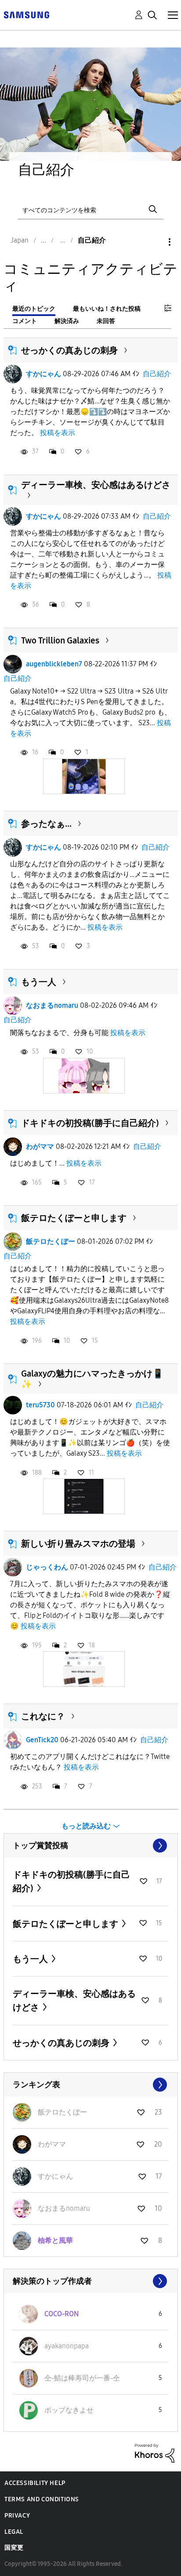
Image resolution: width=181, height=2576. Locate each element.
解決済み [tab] (67, 321)
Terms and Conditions (42, 2499)
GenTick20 (42, 1740)
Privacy (17, 2516)
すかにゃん (43, 374)
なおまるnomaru (52, 1005)
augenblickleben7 (54, 664)
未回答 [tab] (106, 321)
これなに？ (43, 1716)
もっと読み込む (86, 1826)
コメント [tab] (25, 321)
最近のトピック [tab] (34, 309)
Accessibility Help (35, 2483)
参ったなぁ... (46, 824)
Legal (14, 2532)
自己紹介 (157, 374)
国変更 (14, 2548)
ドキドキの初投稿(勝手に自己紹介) (90, 1123)
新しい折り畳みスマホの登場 (78, 1544)
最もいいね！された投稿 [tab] (107, 309)
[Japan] (26, 14)
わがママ (40, 1146)
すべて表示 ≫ (91, 1846)
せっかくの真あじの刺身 (69, 350)
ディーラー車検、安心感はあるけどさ (96, 485)
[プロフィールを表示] (13, 374)
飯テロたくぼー (51, 1241)
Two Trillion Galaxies (60, 640)
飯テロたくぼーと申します (74, 1218)
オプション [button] (155, 242)
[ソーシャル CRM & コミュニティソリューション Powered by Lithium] (155, 2453)
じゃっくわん (47, 1567)
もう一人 (39, 982)
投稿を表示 (58, 433)
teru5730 (40, 1405)
